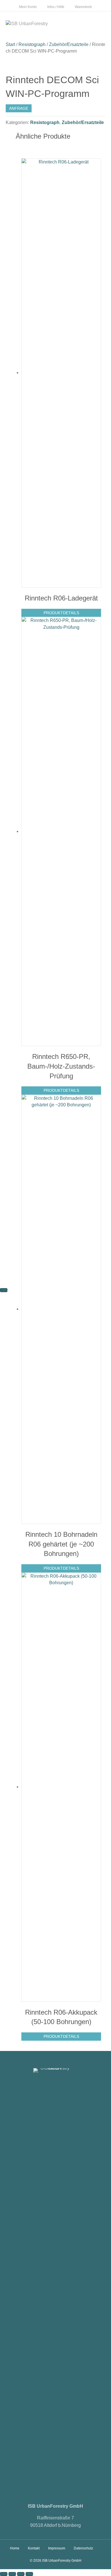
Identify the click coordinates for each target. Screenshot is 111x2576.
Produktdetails (61, 613)
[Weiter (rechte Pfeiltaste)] (4, 1290)
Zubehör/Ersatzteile (69, 44)
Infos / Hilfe (56, 7)
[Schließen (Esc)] (29, 2574)
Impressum (57, 2548)
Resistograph (32, 44)
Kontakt (34, 2548)
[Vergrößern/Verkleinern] (4, 2574)
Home (15, 2548)
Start (10, 44)
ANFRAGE (19, 108)
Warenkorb (83, 7)
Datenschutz (83, 2548)
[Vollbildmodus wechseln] (12, 2574)
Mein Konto (28, 7)
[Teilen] (21, 2574)
